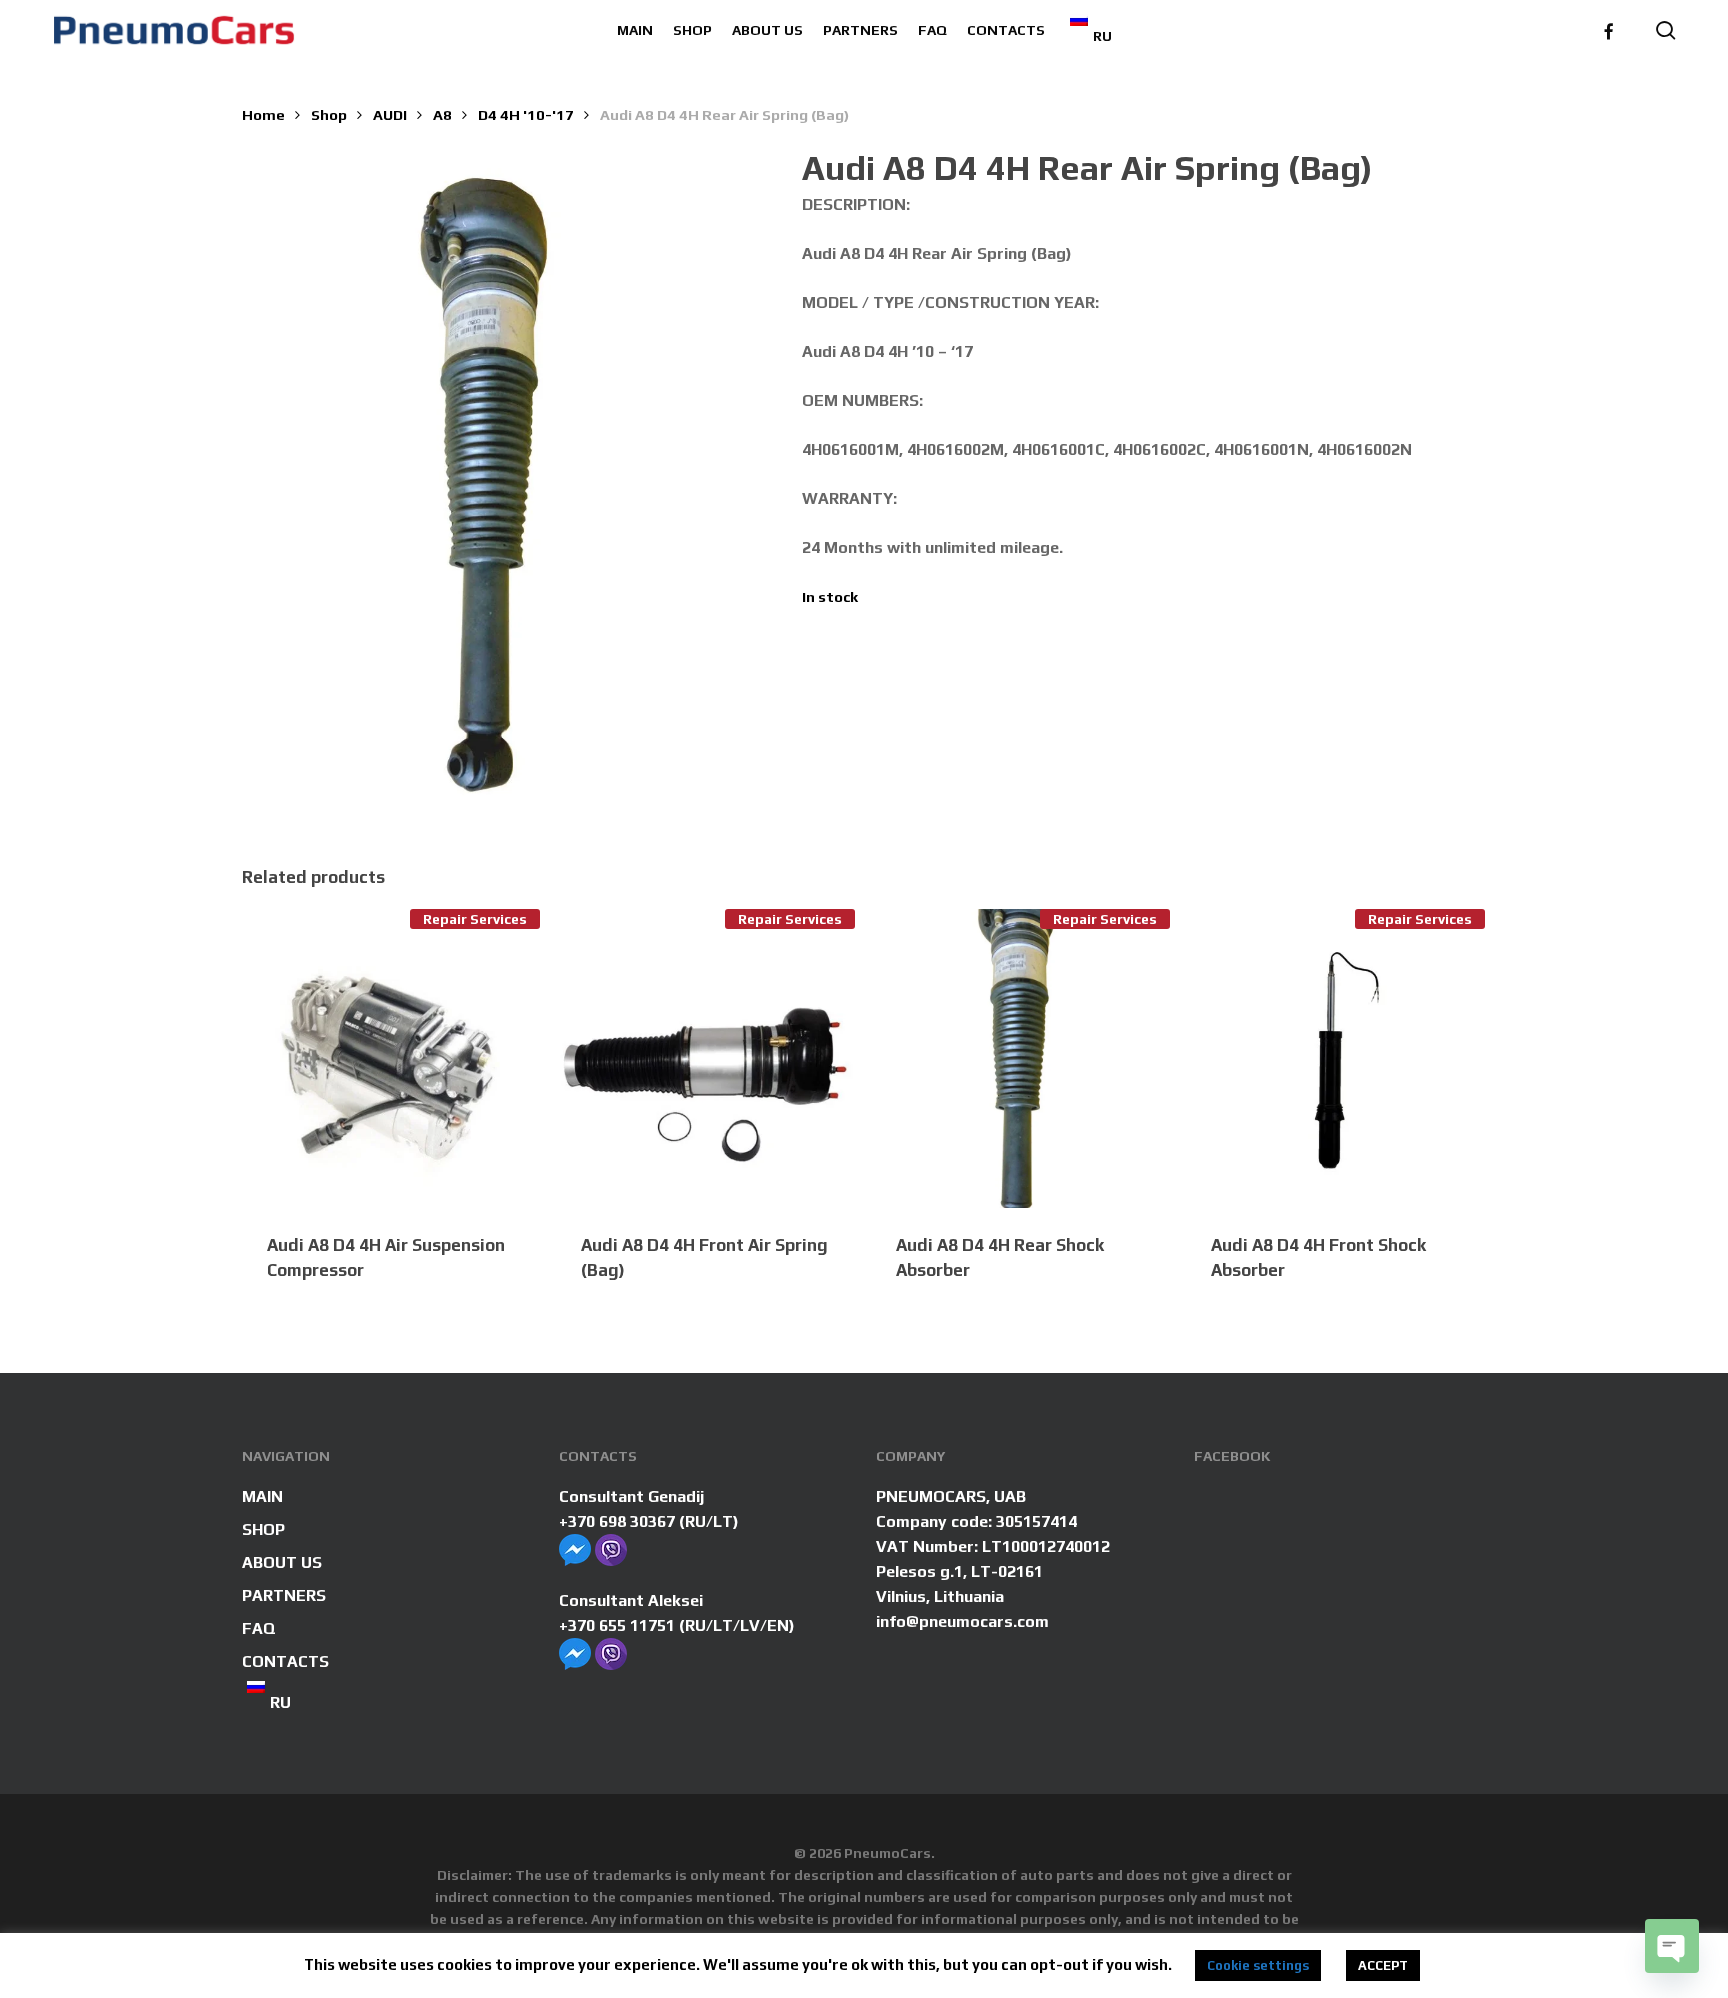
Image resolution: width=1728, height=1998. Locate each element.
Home (263, 114)
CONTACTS (285, 1661)
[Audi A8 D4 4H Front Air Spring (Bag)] (705, 1058)
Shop (329, 114)
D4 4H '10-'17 (526, 114)
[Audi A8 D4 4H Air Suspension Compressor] (391, 1058)
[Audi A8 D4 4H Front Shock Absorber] (1335, 1058)
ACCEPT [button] (1383, 1965)
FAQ (259, 1628)
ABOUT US (282, 1562)
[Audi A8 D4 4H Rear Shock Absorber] (1020, 1058)
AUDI (390, 114)
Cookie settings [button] (1258, 1965)
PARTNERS (284, 1595)
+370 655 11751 (617, 1625)
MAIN (262, 1496)
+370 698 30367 (617, 1521)
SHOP (263, 1529)
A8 (442, 114)
